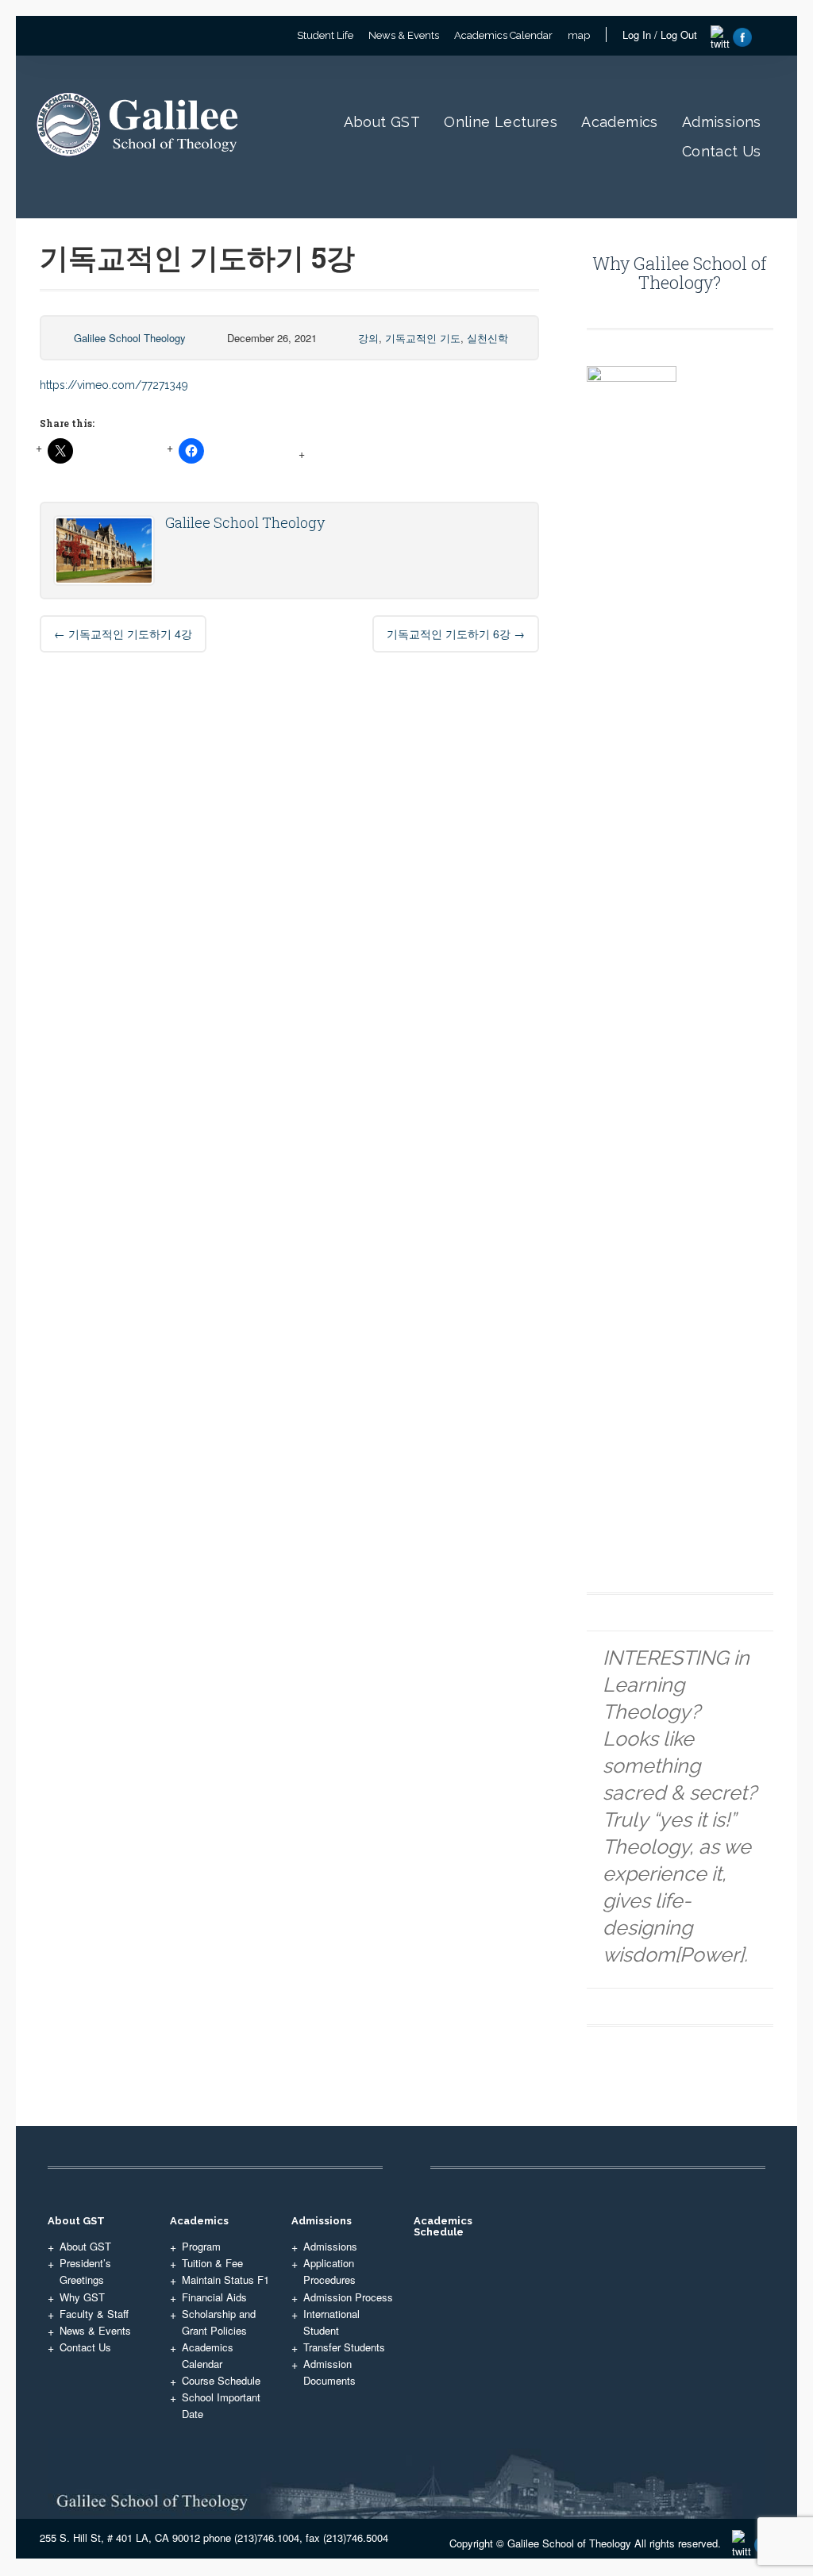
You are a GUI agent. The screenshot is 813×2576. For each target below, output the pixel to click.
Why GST (82, 2297)
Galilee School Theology (130, 338)
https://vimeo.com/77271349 (114, 385)
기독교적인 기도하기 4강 (123, 633)
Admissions (722, 122)
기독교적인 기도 (423, 338)
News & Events (404, 35)
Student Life (325, 35)
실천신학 (487, 338)
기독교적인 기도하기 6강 (456, 633)
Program (201, 2246)
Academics (620, 122)
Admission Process (348, 2297)
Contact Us (722, 151)
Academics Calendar (503, 35)
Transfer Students (344, 2347)
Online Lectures (501, 122)
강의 (368, 338)
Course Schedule (221, 2380)
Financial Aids (214, 2297)
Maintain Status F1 (225, 2280)
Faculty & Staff (94, 2314)
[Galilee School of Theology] (141, 173)
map (579, 35)
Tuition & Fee (212, 2263)
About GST (382, 122)
